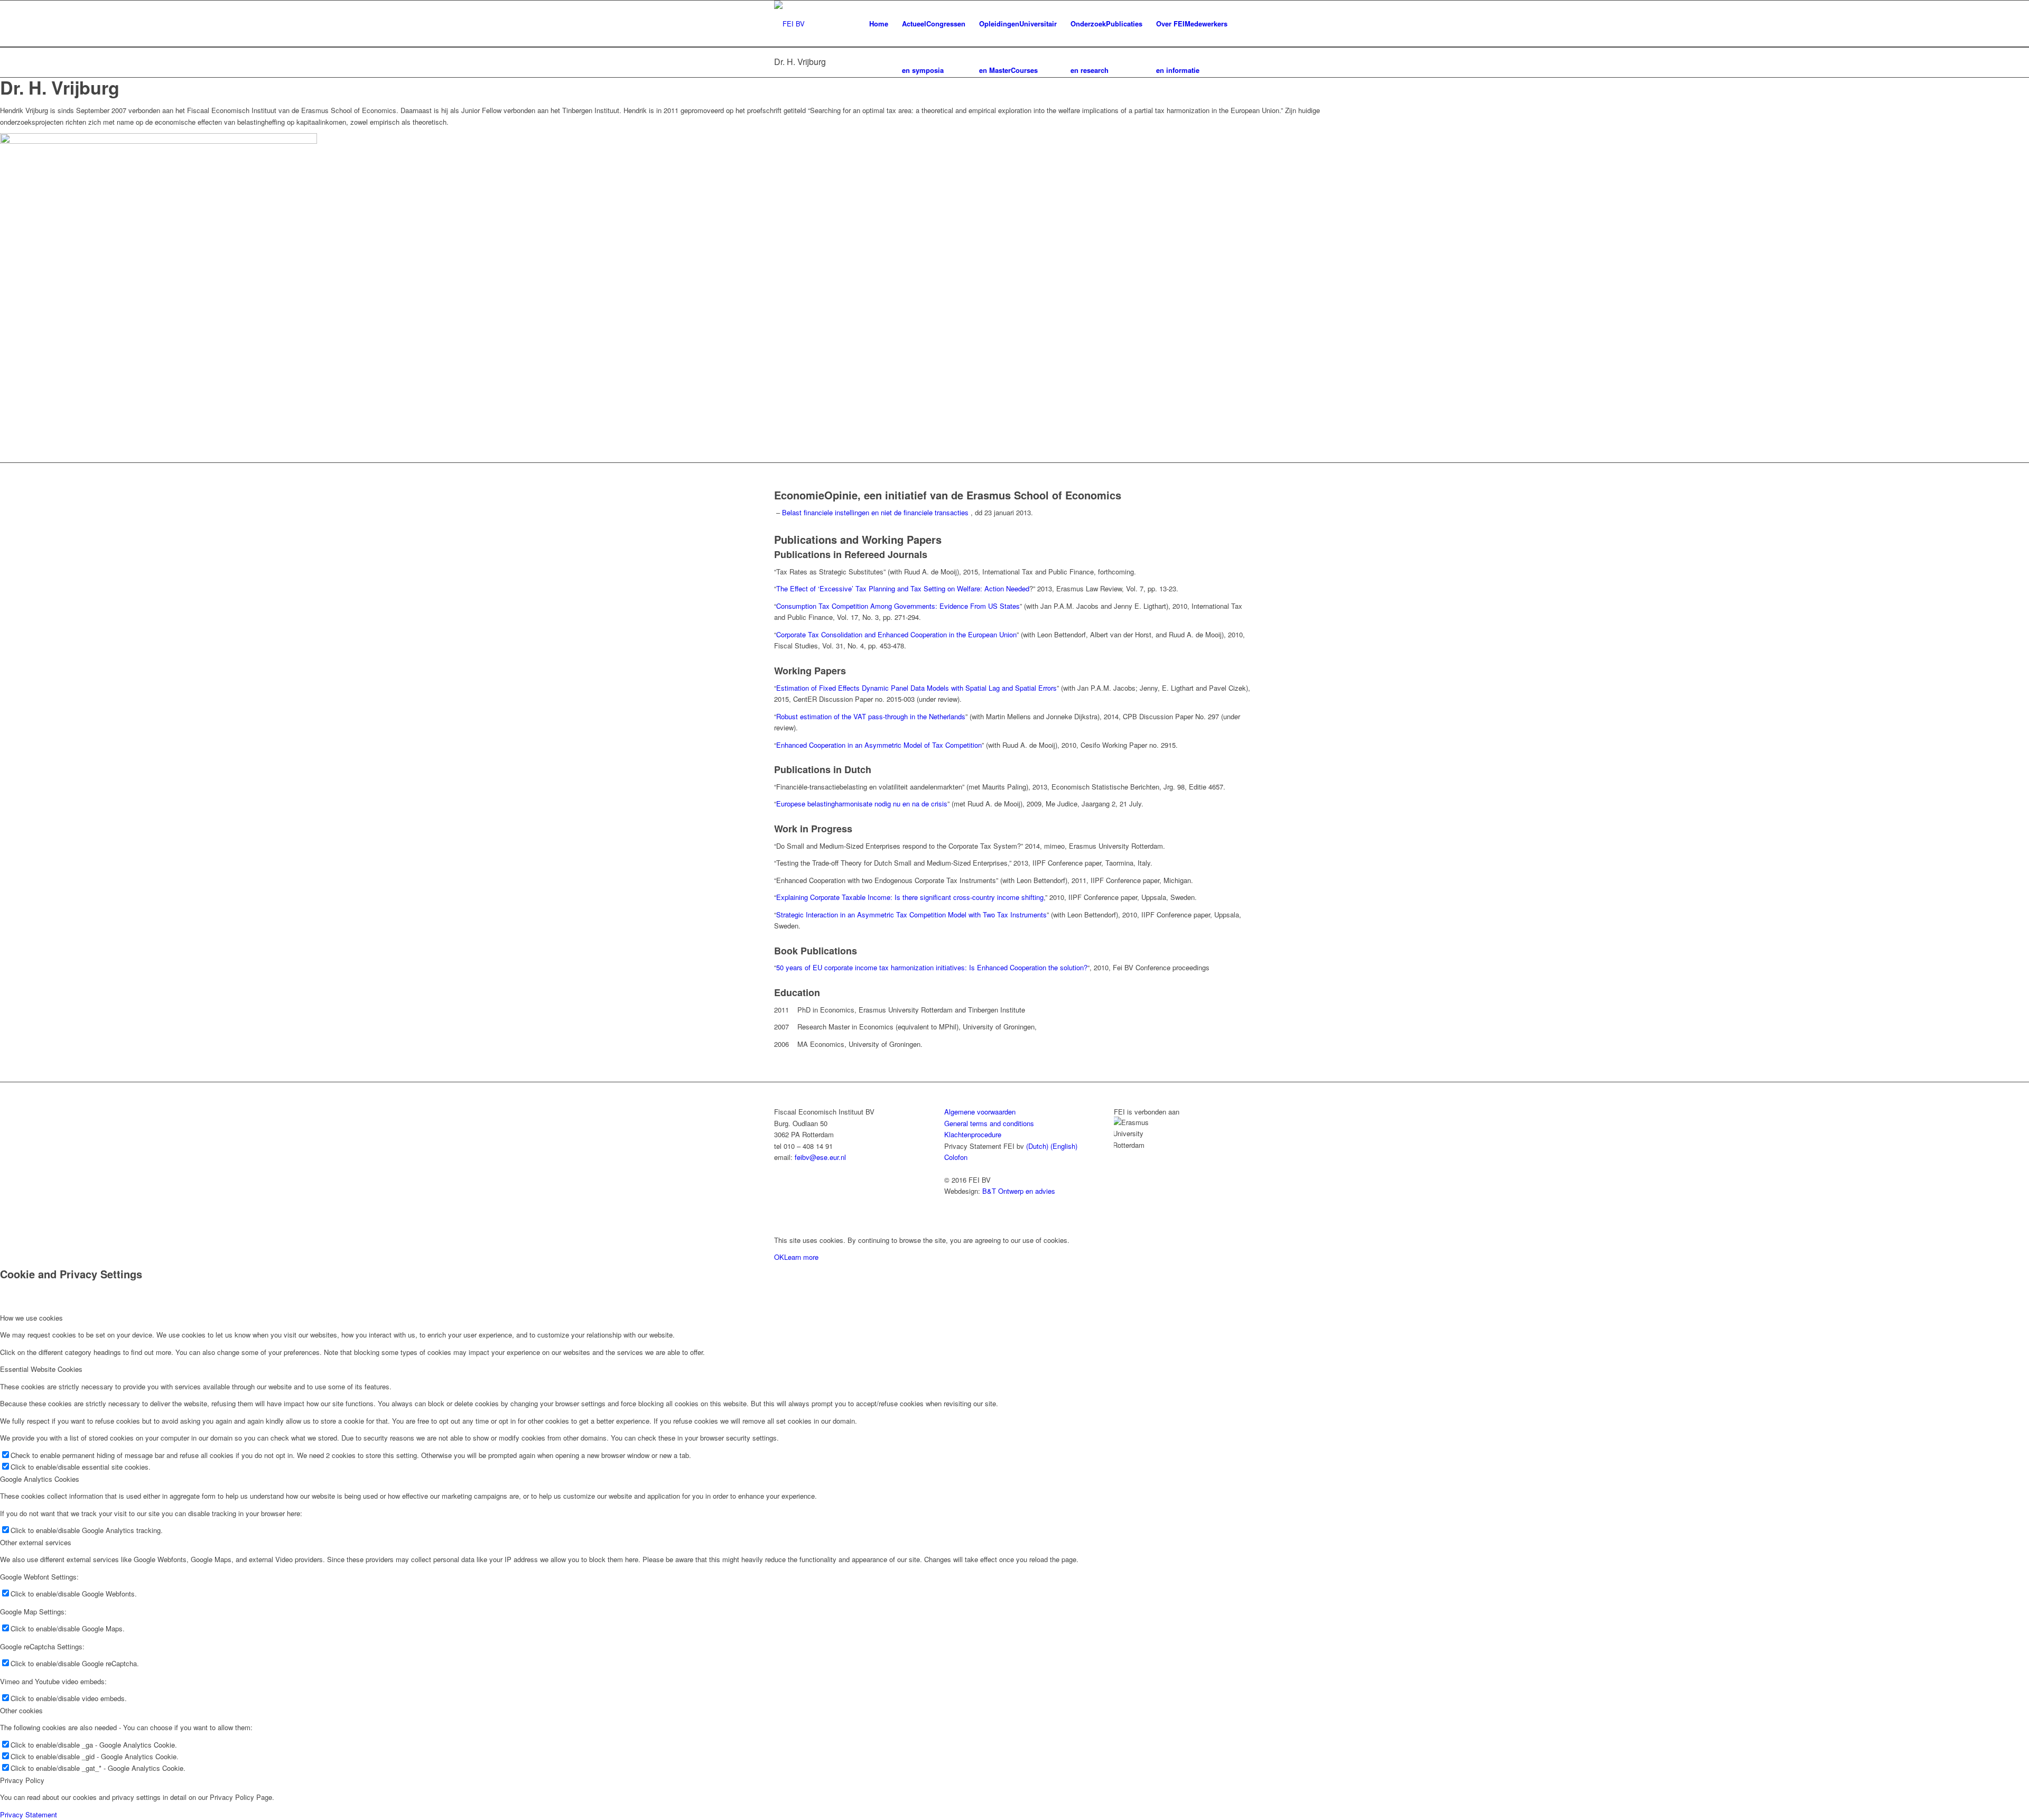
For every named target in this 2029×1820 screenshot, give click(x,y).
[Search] (1245, 24)
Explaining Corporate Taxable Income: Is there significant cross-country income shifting (910, 897)
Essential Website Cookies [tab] (41, 1369)
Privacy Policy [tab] (22, 1780)
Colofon (956, 1157)
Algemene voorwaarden (980, 1112)
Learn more (801, 1257)
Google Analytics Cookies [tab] (40, 1479)
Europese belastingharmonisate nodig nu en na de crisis (862, 804)
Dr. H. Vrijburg (800, 62)
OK (779, 1257)
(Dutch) (1037, 1146)
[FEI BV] (789, 24)
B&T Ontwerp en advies (1019, 1191)
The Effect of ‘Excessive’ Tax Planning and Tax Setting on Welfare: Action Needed (903, 588)
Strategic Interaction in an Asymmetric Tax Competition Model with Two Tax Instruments (911, 914)
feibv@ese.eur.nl (820, 1157)
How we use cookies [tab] (31, 1318)
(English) (1064, 1146)
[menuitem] (879, 24)
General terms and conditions (989, 1123)
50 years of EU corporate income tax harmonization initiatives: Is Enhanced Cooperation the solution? (932, 967)
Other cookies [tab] (21, 1710)
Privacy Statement (29, 1814)
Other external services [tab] (36, 1542)
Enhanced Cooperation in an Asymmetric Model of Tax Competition (879, 745)
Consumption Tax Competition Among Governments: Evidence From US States (898, 606)
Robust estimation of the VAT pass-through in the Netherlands (871, 716)
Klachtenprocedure (973, 1134)
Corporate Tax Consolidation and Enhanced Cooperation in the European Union (896, 634)
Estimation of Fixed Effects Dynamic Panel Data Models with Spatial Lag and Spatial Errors (916, 688)
